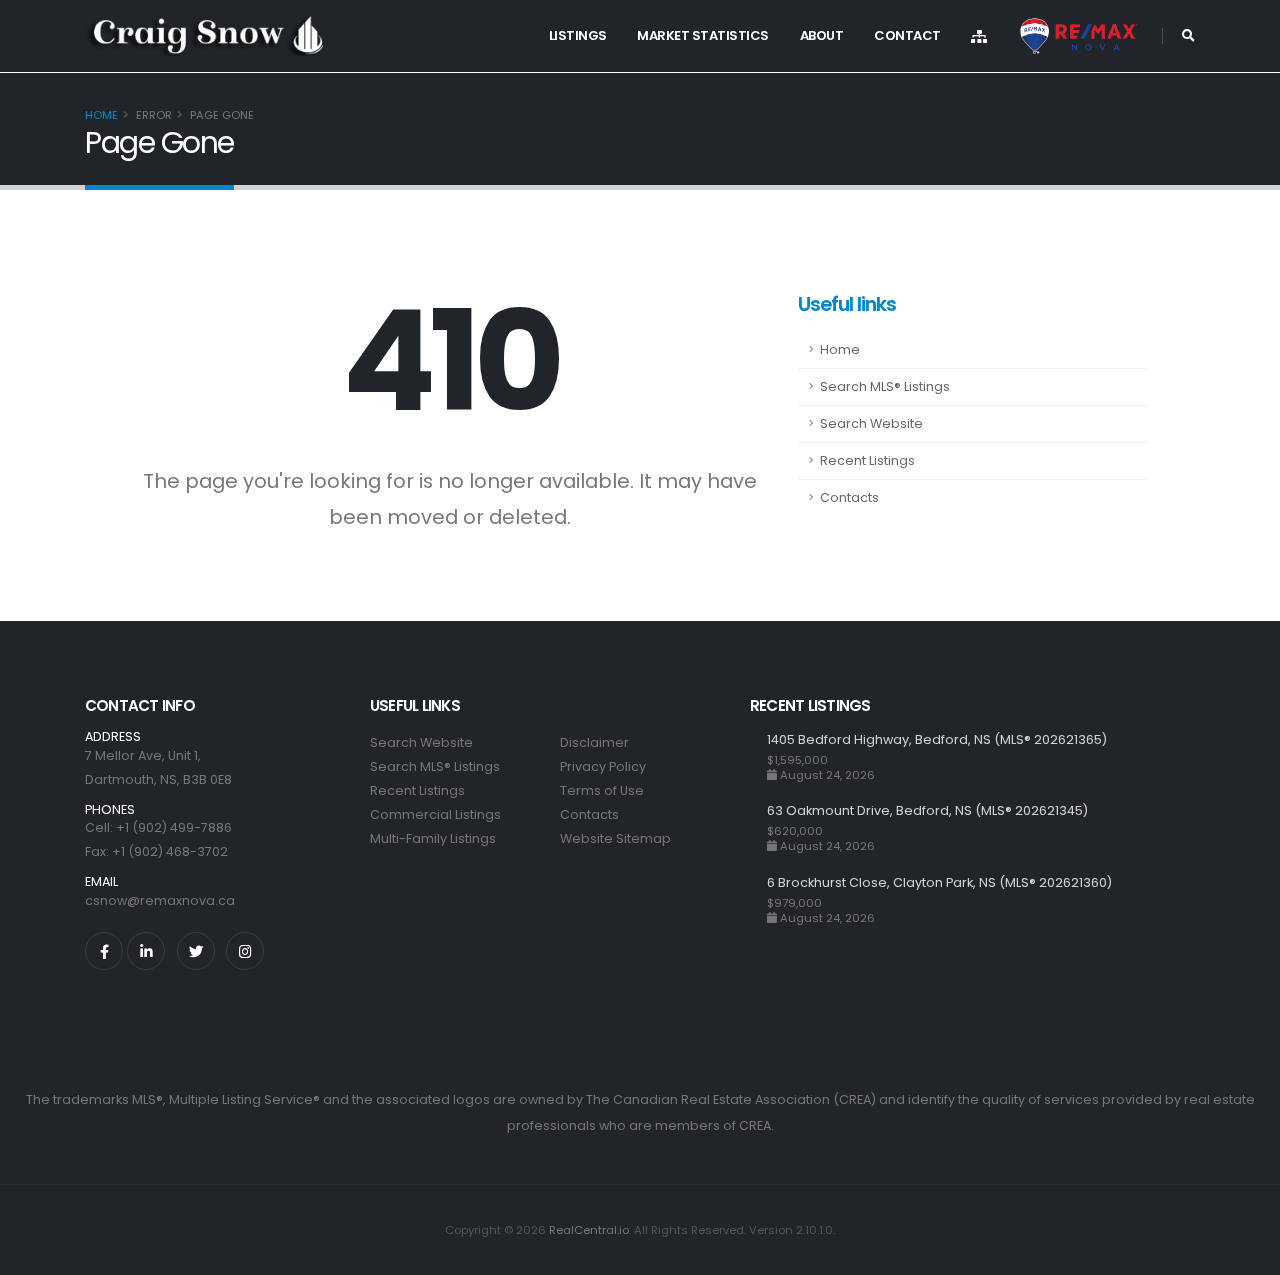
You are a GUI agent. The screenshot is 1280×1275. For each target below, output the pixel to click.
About (822, 35)
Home (101, 115)
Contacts (849, 497)
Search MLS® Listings (885, 386)
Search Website (871, 423)
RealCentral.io (589, 1230)
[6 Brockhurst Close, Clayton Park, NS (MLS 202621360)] (758, 899)
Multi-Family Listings (433, 838)
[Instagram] (245, 951)
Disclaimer (594, 742)
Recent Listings (867, 460)
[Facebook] (104, 951)
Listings (578, 35)
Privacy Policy (603, 766)
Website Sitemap (615, 838)
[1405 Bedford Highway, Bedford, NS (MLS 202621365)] (758, 756)
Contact (907, 35)
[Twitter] (196, 951)
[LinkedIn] (146, 951)
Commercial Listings (435, 814)
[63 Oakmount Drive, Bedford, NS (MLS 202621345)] (758, 827)
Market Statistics (703, 35)
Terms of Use (602, 790)
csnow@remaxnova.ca (160, 900)
